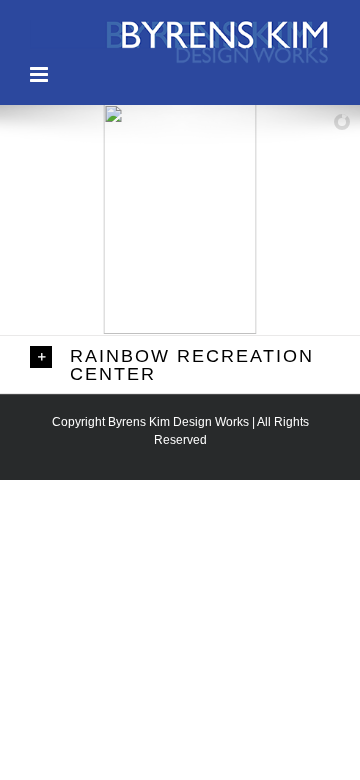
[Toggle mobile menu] (40, 74)
